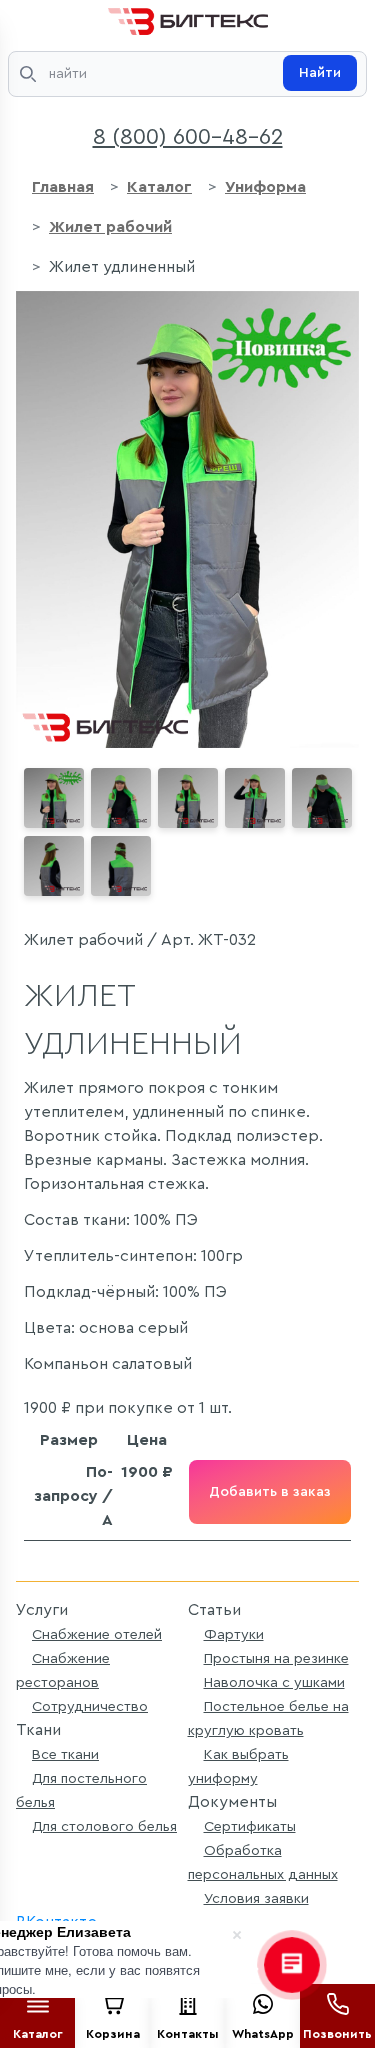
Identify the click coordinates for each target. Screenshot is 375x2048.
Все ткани (65, 1754)
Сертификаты (250, 1826)
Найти (320, 73)
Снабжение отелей (97, 1634)
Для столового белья (104, 1826)
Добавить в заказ (270, 1492)
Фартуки (234, 1634)
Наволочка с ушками (274, 1682)
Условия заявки (256, 1898)
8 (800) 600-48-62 (188, 137)
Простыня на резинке (276, 1658)
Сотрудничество (90, 1706)
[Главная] (188, 17)
